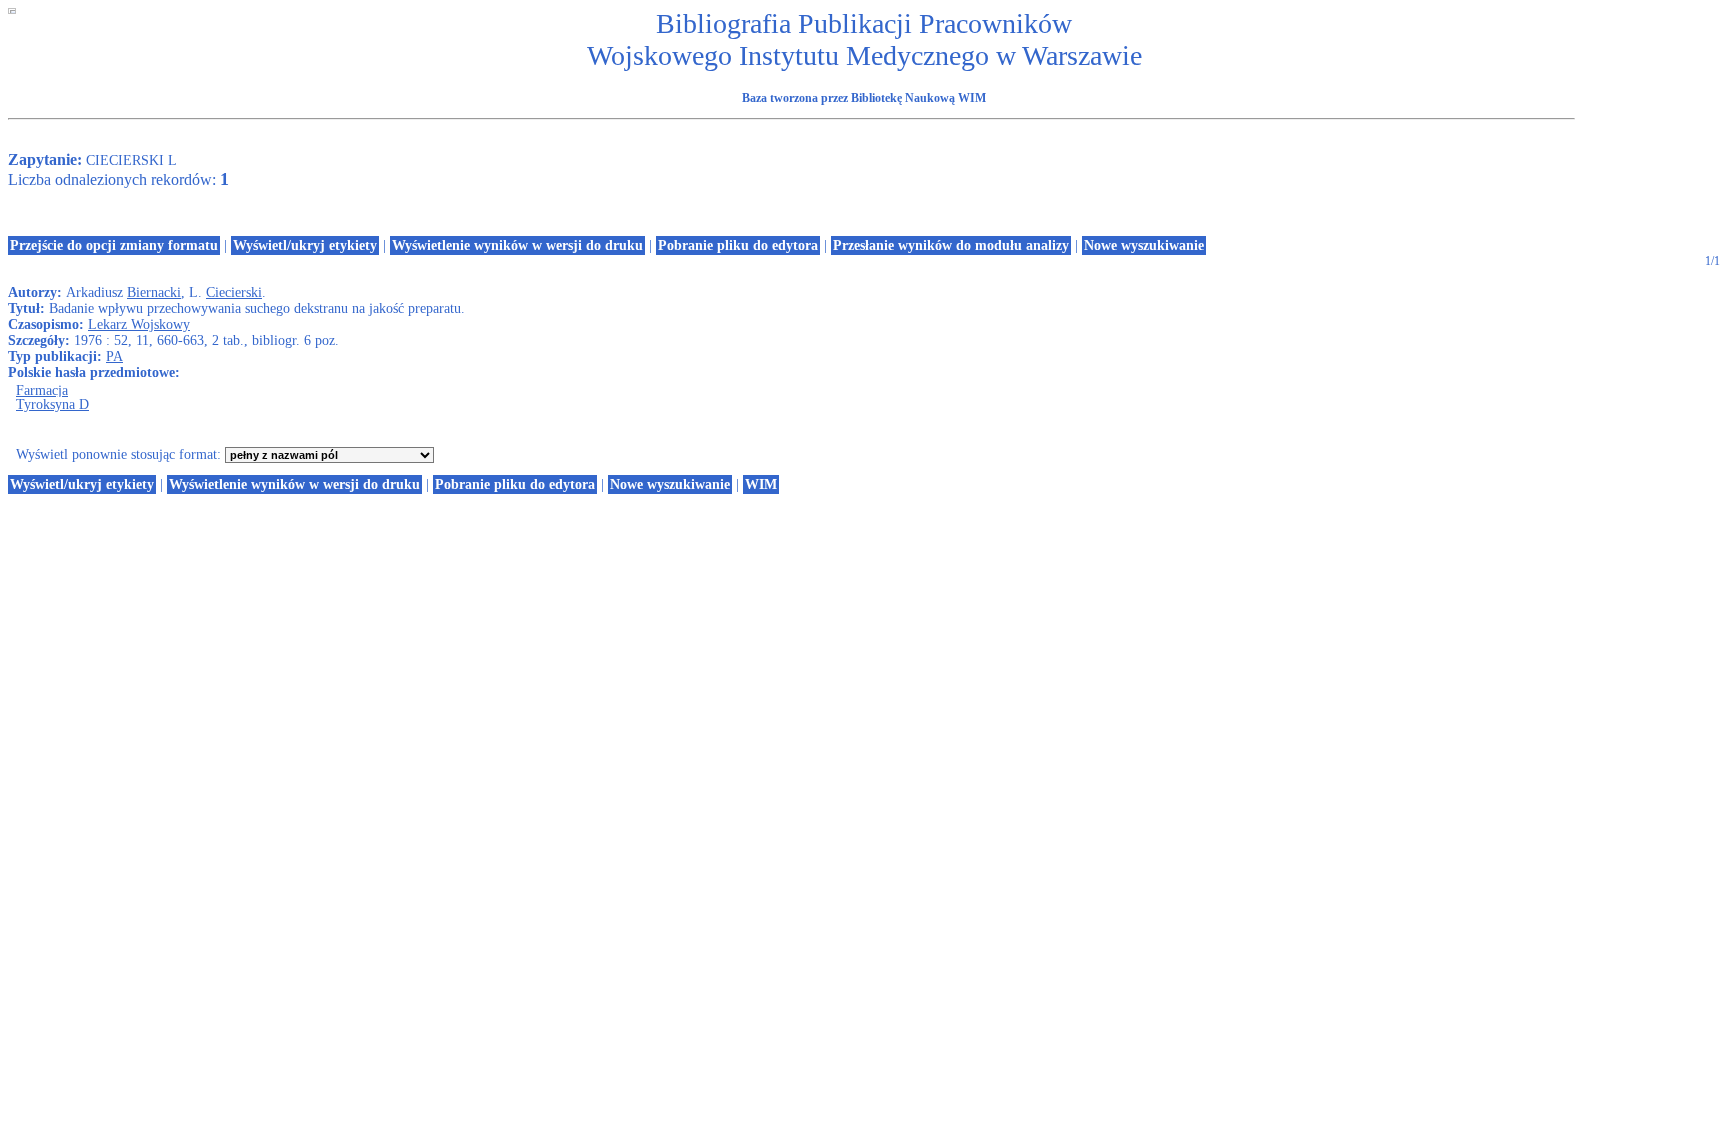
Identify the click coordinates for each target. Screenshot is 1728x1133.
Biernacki (154, 292)
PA (114, 356)
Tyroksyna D (52, 404)
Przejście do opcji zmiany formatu (114, 245)
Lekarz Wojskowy (139, 324)
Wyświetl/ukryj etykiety (305, 245)
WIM (761, 484)
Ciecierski (234, 292)
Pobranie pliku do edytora (738, 245)
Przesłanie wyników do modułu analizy (951, 245)
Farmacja (42, 390)
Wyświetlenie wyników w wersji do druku (517, 245)
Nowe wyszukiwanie (1144, 245)
